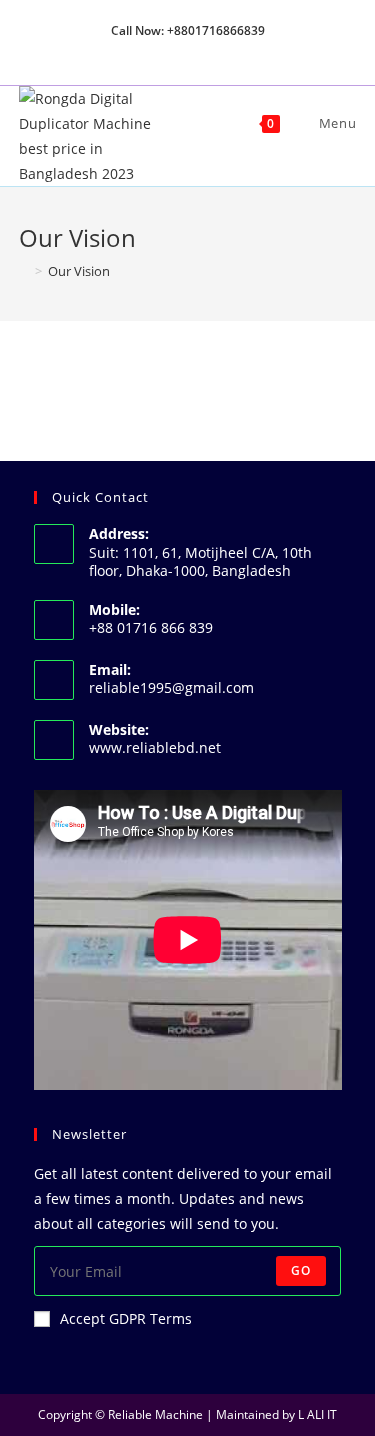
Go (301, 1270)
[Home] (24, 271)
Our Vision (79, 271)
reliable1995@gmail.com (171, 687)
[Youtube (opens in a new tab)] (233, 51)
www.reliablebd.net (155, 747)
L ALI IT (317, 1414)
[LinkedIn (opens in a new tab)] (213, 51)
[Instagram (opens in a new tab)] (190, 51)
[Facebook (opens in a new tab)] (167, 51)
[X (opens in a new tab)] (144, 51)
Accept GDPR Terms (126, 1318)
